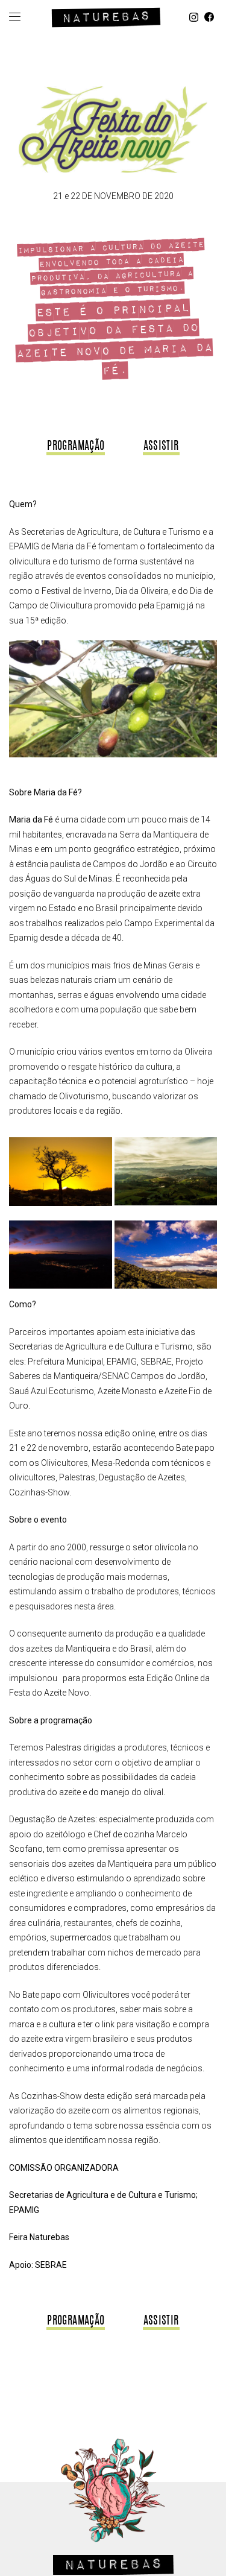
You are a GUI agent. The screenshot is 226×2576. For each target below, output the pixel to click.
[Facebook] (209, 17)
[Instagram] (194, 17)
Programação (76, 447)
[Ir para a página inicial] (106, 15)
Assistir (161, 447)
